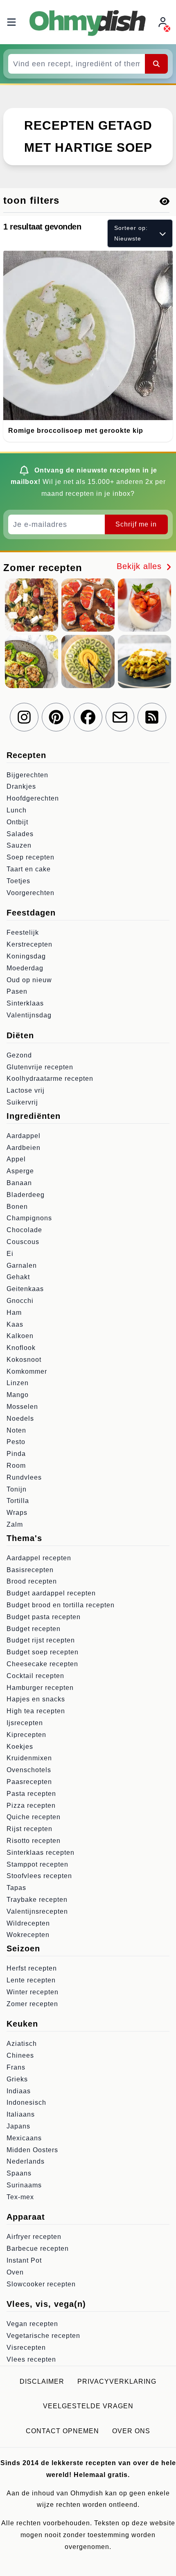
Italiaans (21, 2114)
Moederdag (25, 968)
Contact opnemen (62, 2431)
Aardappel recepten (39, 1558)
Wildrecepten (28, 1923)
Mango (18, 1395)
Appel (16, 1159)
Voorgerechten (30, 893)
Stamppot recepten (37, 1864)
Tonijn (17, 1489)
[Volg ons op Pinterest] (56, 717)
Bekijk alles (141, 566)
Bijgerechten (27, 775)
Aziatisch (22, 2044)
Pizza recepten (31, 1805)
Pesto (16, 1442)
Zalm (15, 1524)
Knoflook (21, 1348)
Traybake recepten (37, 1900)
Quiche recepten (34, 1817)
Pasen (17, 991)
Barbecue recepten (38, 2249)
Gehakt (18, 1277)
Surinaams (24, 2185)
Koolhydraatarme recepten (50, 1079)
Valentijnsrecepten (37, 1911)
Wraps (17, 1513)
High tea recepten (36, 1711)
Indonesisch (26, 2102)
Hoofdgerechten (33, 798)
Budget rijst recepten (41, 1640)
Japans (18, 2126)
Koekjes (20, 1747)
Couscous (23, 1242)
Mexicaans (24, 2138)
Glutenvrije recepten (40, 1067)
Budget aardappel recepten (51, 1593)
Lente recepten (31, 1980)
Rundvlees (24, 1477)
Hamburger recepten (40, 1688)
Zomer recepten (32, 2004)
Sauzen (19, 845)
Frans (16, 2067)
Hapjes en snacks (36, 1699)
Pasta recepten (31, 1794)
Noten (16, 1430)
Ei (10, 1254)
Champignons (29, 1218)
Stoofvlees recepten (39, 1876)
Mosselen (22, 1407)
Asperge (20, 1171)
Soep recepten (30, 857)
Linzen (18, 1383)
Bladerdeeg (26, 1195)
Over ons (131, 2431)
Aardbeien (24, 1148)
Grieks (17, 2079)
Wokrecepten (28, 1935)
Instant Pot (24, 2260)
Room (16, 1466)
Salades (20, 834)
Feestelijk (23, 933)
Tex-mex (20, 2197)
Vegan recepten (32, 2324)
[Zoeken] (156, 64)
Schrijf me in (136, 524)
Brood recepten (32, 1581)
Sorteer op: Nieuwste (131, 233)
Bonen (17, 1207)
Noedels (20, 1418)
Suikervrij (22, 1102)
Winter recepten (33, 1992)
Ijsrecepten (25, 1723)
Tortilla (18, 1501)
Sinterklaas (25, 1003)
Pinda (16, 1454)
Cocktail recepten (35, 1676)
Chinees (20, 2055)
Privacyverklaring (117, 2381)
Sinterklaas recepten (41, 1853)
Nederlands (26, 2161)
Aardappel (24, 1136)
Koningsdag (26, 956)
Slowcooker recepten (41, 2284)
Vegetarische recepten (43, 2336)
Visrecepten (26, 2348)
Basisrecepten (30, 1570)
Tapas (16, 1888)
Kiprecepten (26, 1735)
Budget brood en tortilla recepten (61, 1605)
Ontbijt (17, 822)
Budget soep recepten (43, 1652)
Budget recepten (34, 1629)
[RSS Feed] (152, 717)
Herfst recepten (32, 1968)
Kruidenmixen (29, 1758)
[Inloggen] (164, 22)
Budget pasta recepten (44, 1617)
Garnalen (22, 1266)
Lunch (17, 810)
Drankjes (21, 786)
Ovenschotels (29, 1770)
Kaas (15, 1324)
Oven (15, 2272)
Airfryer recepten (34, 2237)
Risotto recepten (34, 1841)
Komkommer (27, 1371)
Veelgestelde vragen (88, 2406)
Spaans (19, 2173)
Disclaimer (42, 2381)
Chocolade (24, 1230)
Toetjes (18, 881)
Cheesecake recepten (42, 1664)
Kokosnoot (24, 1360)
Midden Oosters (32, 2150)
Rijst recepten (29, 1829)
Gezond (19, 1055)
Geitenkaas (25, 1289)
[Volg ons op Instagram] (24, 717)
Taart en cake (29, 869)
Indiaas (19, 2091)
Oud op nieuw (29, 980)
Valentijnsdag (29, 1015)
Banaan (19, 1183)
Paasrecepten (29, 1782)
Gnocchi (20, 1301)
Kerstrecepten (29, 944)
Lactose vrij (26, 1090)
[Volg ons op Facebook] (88, 717)
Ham (14, 1313)
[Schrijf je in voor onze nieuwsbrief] (120, 717)
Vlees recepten (31, 2359)
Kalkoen (20, 1336)
